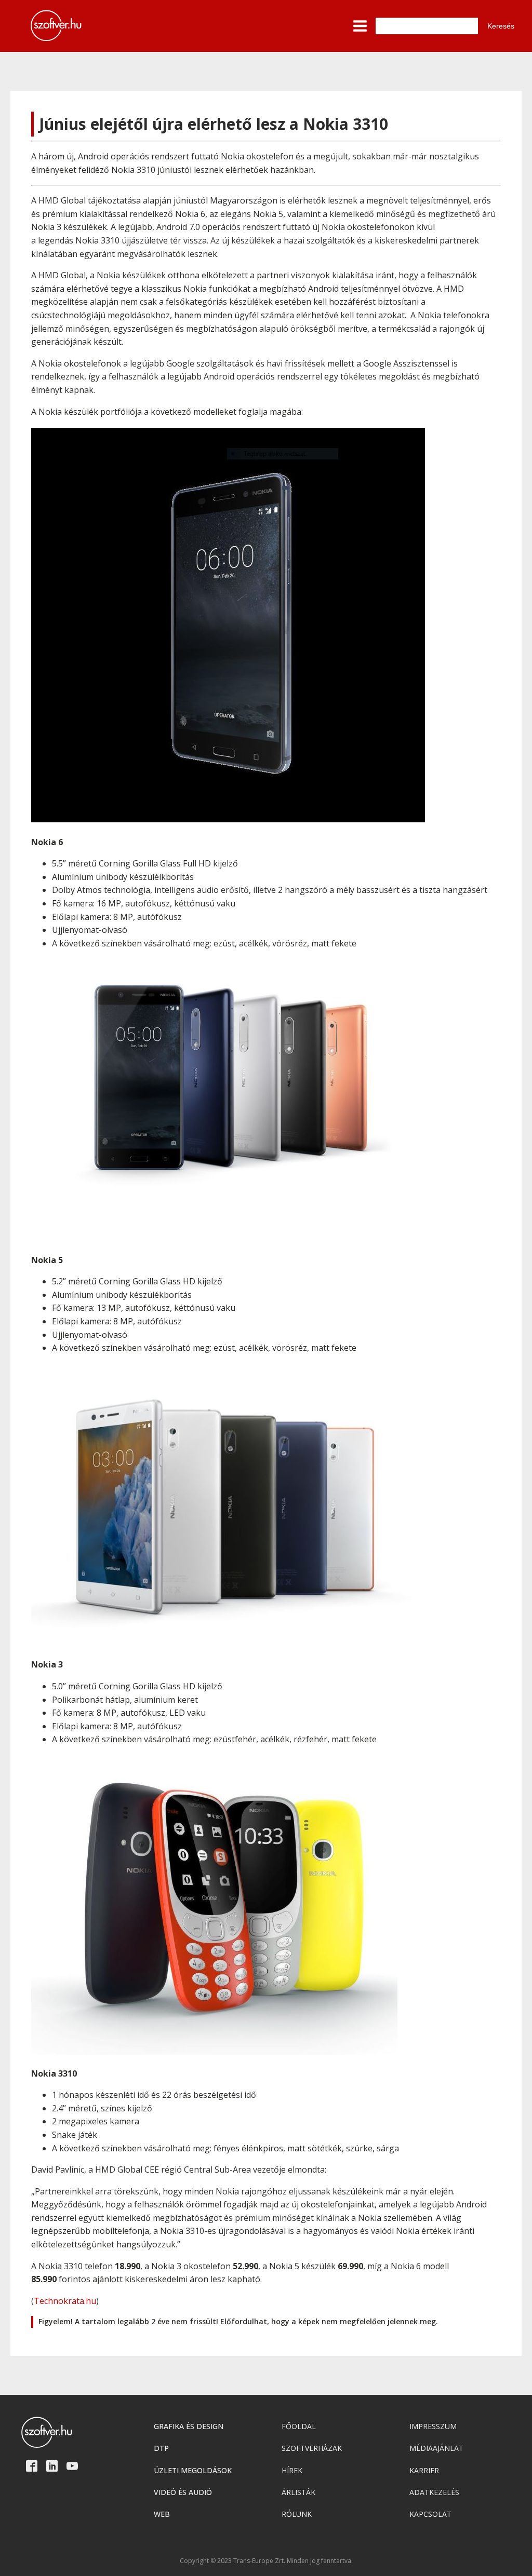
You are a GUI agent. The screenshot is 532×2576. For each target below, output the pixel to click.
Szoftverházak (312, 2448)
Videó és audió (183, 2492)
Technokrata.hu (65, 2301)
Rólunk (297, 2514)
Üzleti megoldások (193, 2470)
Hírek (292, 2470)
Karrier (424, 2470)
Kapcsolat (430, 2514)
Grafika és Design (189, 2426)
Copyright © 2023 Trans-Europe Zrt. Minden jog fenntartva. (266, 2561)
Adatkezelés (434, 2492)
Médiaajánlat (436, 2448)
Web (162, 2514)
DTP (161, 2448)
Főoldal (299, 2426)
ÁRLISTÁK (298, 2492)
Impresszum (433, 2426)
